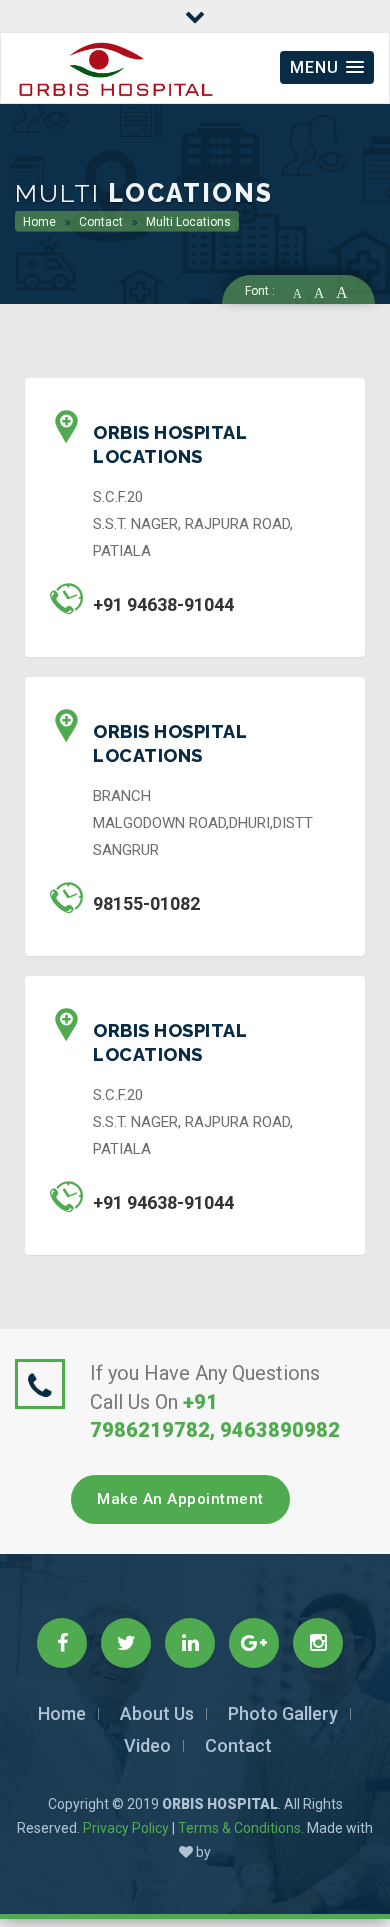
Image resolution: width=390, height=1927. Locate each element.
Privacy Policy (126, 1828)
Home (39, 222)
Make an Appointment (180, 1499)
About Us (157, 1713)
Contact (99, 222)
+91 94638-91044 (163, 604)
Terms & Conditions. (241, 1828)
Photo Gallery (283, 1713)
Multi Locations (187, 222)
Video (147, 1745)
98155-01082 (146, 903)
